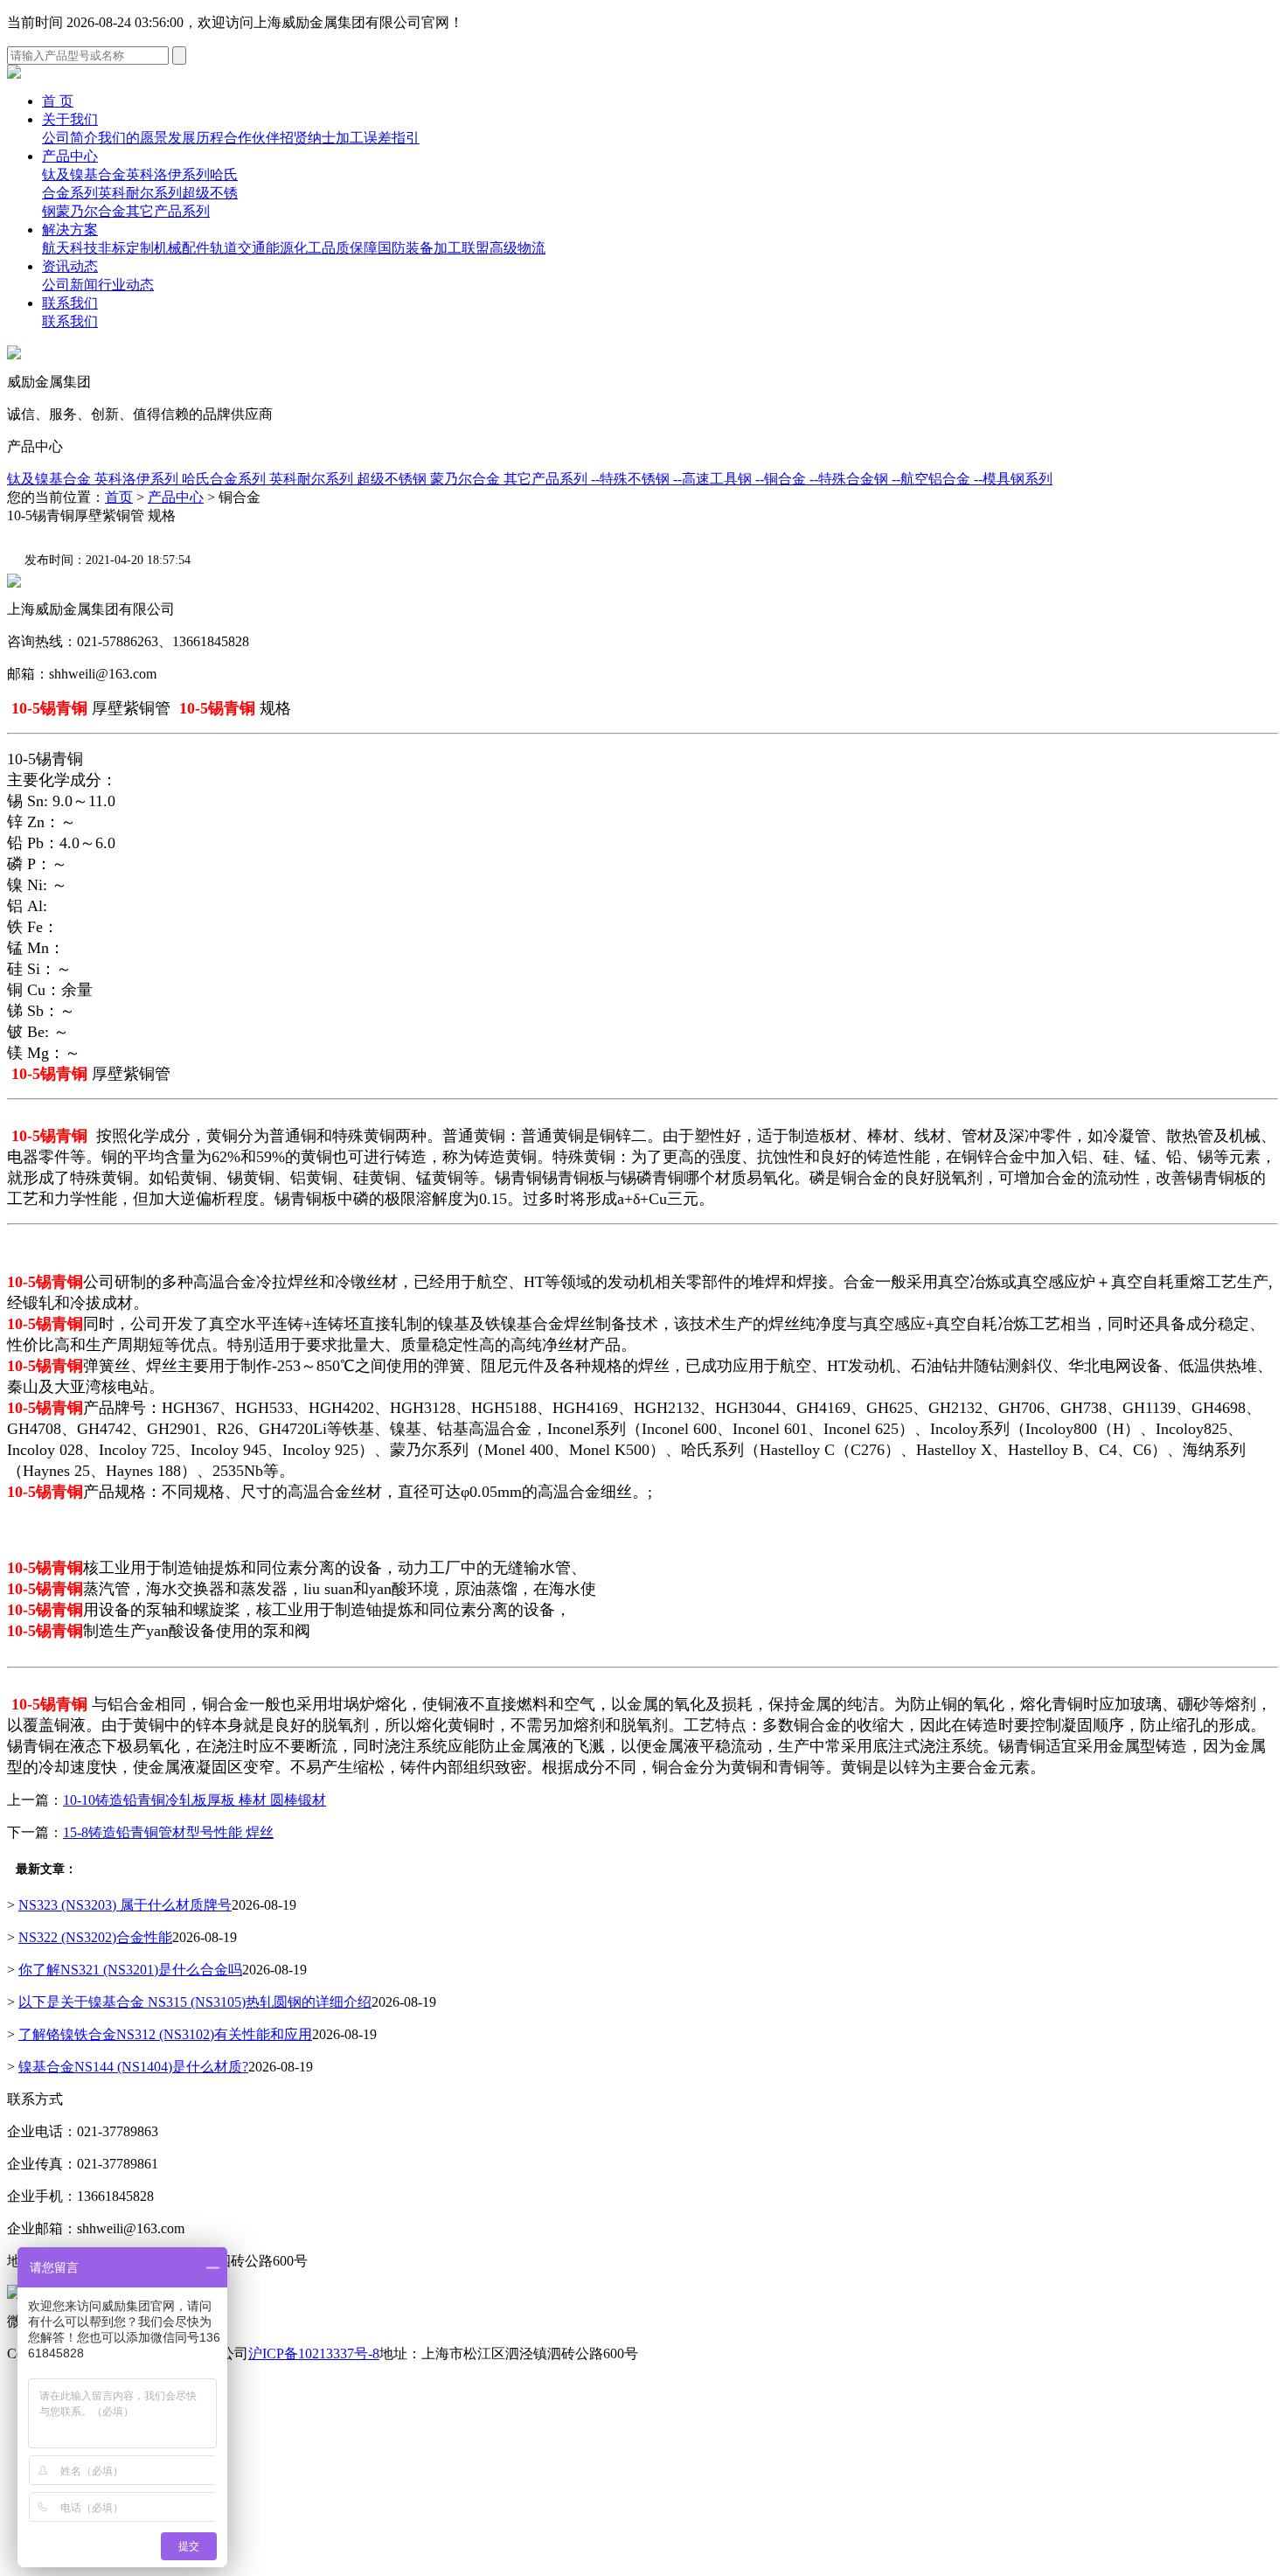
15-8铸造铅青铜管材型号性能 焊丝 (168, 1832)
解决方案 (70, 230)
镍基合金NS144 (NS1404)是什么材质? (133, 2067)
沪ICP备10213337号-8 (314, 2353)
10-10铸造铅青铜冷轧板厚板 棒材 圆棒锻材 (194, 1800)
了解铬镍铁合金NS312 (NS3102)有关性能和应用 (165, 2034)
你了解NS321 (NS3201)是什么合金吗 (130, 1970)
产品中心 (70, 156)
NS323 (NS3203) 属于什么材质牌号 (125, 1905)
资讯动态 (70, 266)
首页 (119, 497)
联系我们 (70, 303)
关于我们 (70, 119)
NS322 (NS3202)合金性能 (95, 1937)
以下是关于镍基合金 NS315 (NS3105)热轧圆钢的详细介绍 (195, 2002)
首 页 (58, 101)
